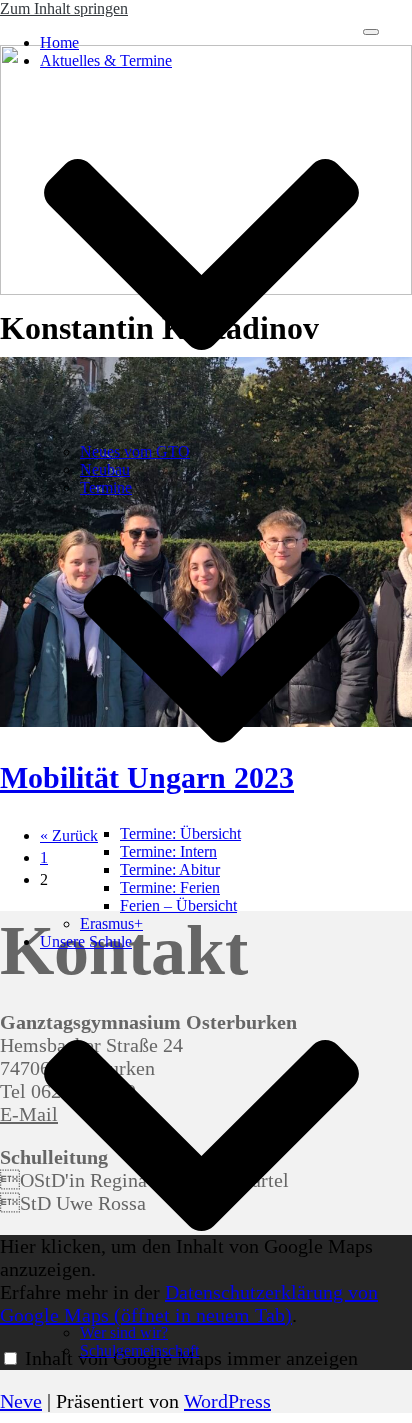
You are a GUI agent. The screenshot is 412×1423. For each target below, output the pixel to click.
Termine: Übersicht (180, 833)
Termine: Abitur (170, 869)
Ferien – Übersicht (178, 905)
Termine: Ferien (170, 887)
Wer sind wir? (124, 1332)
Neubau (105, 469)
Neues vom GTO (135, 451)
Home (59, 42)
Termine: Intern (168, 851)
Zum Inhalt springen (64, 8)
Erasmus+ (111, 923)
